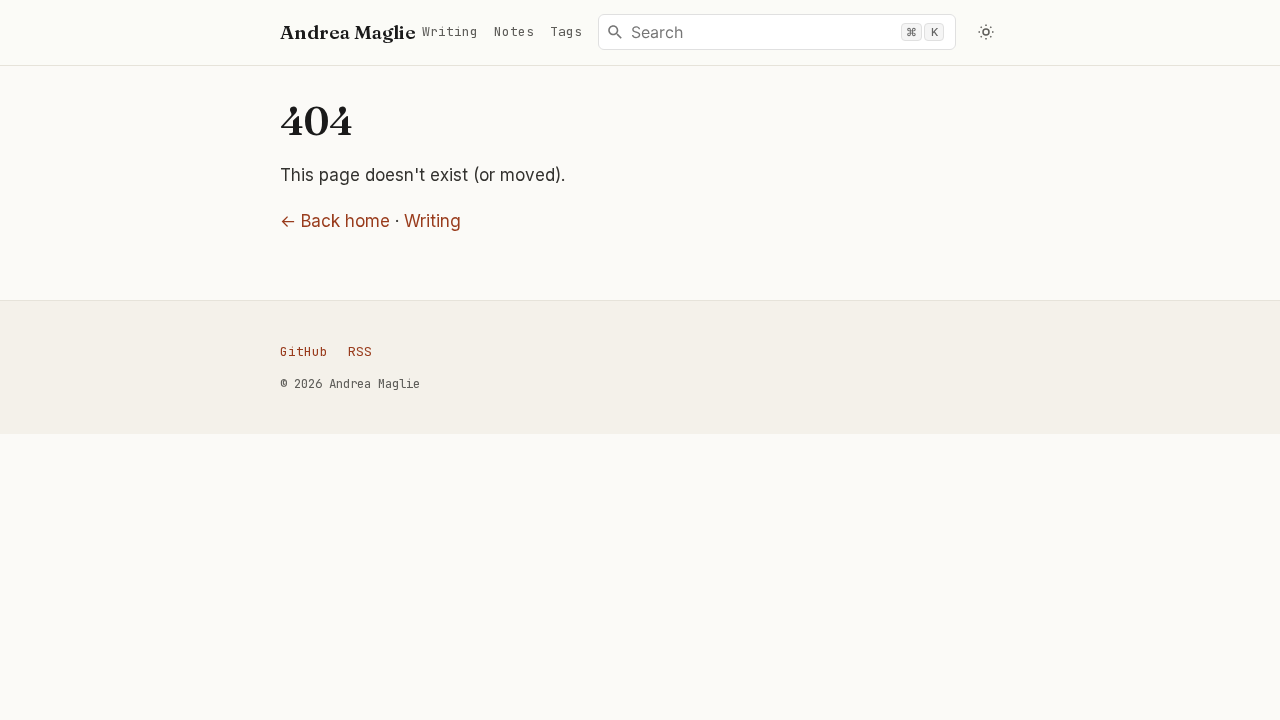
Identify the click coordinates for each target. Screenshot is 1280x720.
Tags (566, 31)
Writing (450, 31)
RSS (360, 351)
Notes (514, 31)
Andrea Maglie (348, 32)
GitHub (304, 351)
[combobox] (777, 32)
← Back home (335, 221)
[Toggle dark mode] (986, 33)
